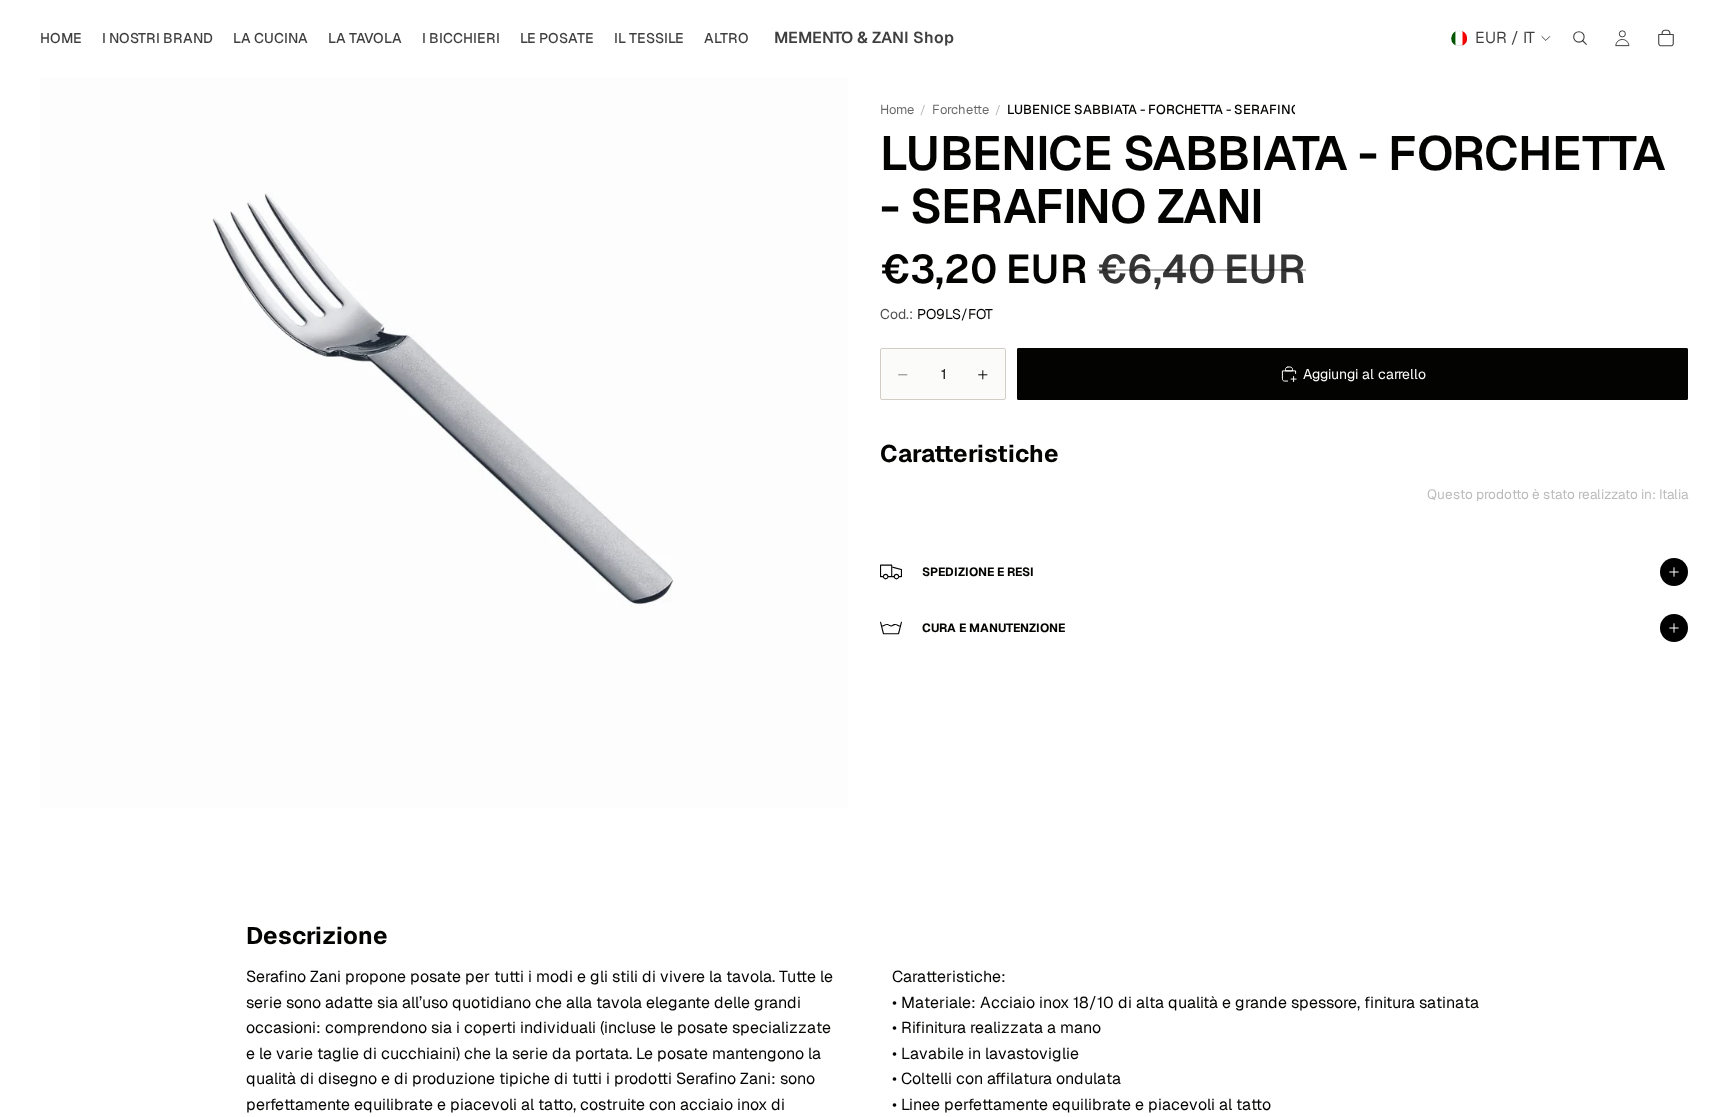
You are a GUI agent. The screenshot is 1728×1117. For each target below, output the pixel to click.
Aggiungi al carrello (1364, 374)
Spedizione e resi (978, 572)
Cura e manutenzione (993, 628)
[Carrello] (1666, 38)
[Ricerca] (1580, 38)
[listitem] (726, 38)
